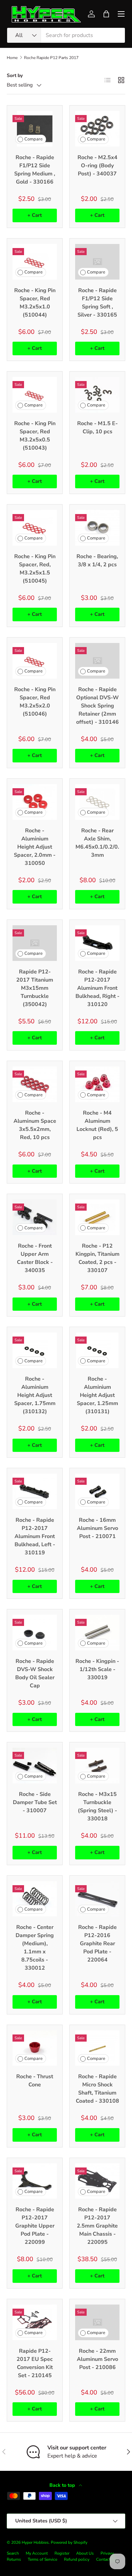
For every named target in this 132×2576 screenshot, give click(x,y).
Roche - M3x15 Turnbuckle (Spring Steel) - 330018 (97, 1806)
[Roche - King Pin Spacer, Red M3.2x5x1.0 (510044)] (35, 262)
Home (12, 58)
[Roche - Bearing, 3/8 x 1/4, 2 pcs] (97, 528)
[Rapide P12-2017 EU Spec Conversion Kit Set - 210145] (35, 2322)
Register (62, 2553)
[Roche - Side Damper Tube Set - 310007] (35, 1766)
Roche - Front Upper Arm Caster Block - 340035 (35, 1258)
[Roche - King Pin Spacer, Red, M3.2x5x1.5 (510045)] (35, 528)
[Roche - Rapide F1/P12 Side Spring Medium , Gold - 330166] (35, 129)
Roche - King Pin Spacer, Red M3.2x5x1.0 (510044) (35, 303)
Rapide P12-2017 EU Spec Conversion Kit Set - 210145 (35, 2363)
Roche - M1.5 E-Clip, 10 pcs (97, 428)
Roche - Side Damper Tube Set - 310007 (35, 1802)
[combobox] (66, 35)
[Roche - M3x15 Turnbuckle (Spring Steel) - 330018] (97, 1766)
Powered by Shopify (69, 2542)
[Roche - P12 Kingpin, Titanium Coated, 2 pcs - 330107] (97, 1217)
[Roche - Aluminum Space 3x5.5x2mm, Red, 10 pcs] (35, 1084)
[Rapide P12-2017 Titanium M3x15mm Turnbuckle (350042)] (35, 943)
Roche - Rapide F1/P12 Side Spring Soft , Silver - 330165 (97, 303)
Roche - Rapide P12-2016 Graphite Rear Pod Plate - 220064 (97, 1944)
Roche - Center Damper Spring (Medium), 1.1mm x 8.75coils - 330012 (35, 1948)
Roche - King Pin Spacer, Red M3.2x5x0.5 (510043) (35, 436)
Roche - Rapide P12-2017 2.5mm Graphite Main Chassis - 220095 (97, 2226)
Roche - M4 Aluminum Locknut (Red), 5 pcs (97, 1125)
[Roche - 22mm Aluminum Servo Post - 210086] (97, 2322)
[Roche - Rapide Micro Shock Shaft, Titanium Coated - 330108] (97, 2048)
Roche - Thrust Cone (35, 2081)
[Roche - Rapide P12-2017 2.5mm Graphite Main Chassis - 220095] (97, 2181)
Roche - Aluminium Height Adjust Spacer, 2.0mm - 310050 (35, 847)
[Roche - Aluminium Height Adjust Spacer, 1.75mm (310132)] (35, 1350)
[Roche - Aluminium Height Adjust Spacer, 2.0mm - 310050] (35, 802)
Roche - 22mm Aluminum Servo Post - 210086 (97, 2359)
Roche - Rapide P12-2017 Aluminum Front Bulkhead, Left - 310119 (35, 1536)
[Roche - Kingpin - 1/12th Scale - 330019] (97, 1633)
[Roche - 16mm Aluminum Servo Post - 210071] (97, 1491)
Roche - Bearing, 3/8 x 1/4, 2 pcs (97, 561)
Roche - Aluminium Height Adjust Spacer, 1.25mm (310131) (97, 1395)
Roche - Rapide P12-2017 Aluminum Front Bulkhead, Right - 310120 (97, 988)
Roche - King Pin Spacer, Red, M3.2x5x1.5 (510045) (35, 569)
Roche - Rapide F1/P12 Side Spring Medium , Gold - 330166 (35, 170)
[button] (106, 14)
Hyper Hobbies (35, 2542)
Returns (14, 2559)
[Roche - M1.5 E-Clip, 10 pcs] (97, 395)
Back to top (63, 2485)
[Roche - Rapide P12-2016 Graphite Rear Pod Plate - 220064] (97, 1899)
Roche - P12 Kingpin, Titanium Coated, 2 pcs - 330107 (97, 1258)
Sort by (15, 75)
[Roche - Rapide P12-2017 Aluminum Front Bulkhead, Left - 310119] (35, 1491)
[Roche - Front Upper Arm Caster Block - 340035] (35, 1217)
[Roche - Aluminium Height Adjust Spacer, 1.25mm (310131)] (97, 1350)
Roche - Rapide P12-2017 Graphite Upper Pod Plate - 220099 (35, 2226)
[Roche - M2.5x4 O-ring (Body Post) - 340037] (97, 129)
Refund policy (77, 2559)
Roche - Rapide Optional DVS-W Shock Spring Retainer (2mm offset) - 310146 (97, 706)
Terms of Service (42, 2559)
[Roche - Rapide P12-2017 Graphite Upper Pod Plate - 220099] (35, 2181)
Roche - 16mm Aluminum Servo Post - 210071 (97, 1528)
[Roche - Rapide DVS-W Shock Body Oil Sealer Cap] (35, 1633)
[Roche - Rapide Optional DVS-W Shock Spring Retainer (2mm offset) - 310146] (97, 661)
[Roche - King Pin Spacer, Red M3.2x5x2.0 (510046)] (35, 661)
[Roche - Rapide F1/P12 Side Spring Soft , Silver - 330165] (97, 262)
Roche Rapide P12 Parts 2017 (51, 58)
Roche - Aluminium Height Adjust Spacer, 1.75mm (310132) (35, 1395)
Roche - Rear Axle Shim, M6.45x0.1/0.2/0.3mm (97, 843)
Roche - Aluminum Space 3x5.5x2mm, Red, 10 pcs (35, 1125)
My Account (37, 2553)
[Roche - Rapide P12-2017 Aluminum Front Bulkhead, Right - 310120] (97, 943)
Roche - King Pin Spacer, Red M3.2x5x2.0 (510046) (35, 702)
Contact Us (106, 2559)
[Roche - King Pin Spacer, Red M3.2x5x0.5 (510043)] (35, 395)
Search (13, 2553)
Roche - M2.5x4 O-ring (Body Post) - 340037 (97, 166)
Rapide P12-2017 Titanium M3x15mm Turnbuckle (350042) (35, 988)
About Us (85, 2553)
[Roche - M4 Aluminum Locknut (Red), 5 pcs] (97, 1084)
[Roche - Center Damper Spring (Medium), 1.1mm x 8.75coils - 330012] (35, 1899)
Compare (34, 139)
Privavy (107, 2553)
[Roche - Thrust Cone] (35, 2048)
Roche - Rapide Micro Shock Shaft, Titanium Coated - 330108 (97, 2089)
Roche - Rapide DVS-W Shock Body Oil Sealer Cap (35, 1673)
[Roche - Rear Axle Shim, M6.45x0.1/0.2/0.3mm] (97, 802)
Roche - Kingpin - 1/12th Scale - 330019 (97, 1669)
